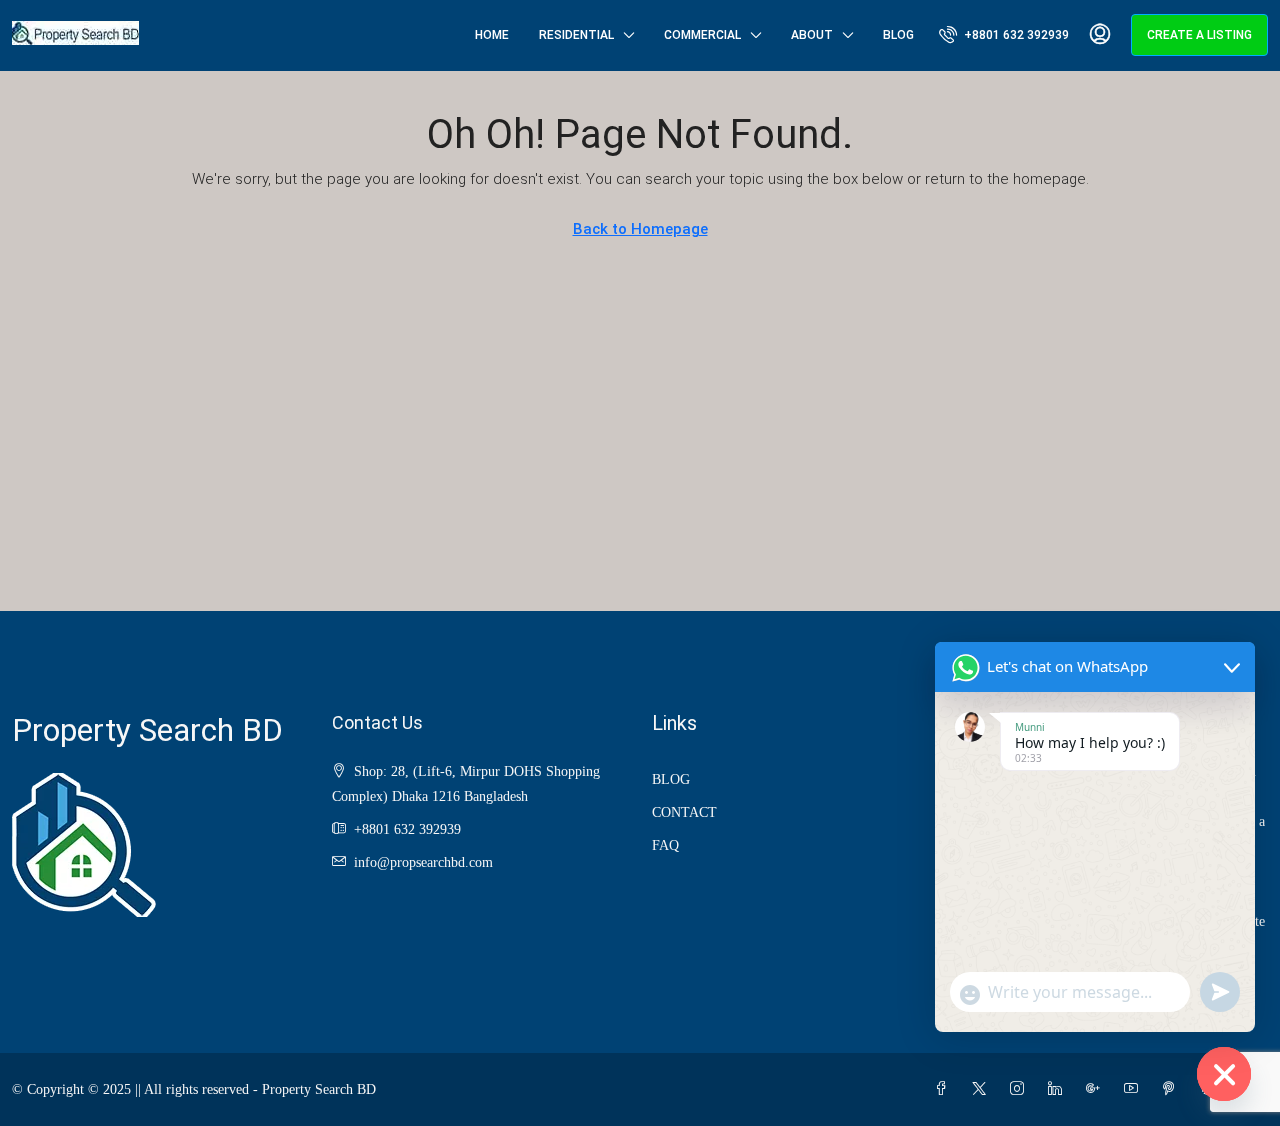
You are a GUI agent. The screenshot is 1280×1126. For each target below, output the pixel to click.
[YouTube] (1135, 1089)
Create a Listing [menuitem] (1199, 35)
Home (492, 35)
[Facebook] (945, 1089)
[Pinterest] (1173, 1089)
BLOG (671, 779)
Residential (576, 35)
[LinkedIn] (1059, 1089)
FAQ (665, 845)
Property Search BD (147, 730)
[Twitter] (983, 1089)
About (812, 35)
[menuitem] (1004, 35)
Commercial (702, 35)
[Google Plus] (1097, 1089)
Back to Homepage (640, 229)
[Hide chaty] (1224, 1074)
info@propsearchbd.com (423, 862)
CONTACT (684, 812)
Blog (898, 35)
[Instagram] (1021, 1089)
